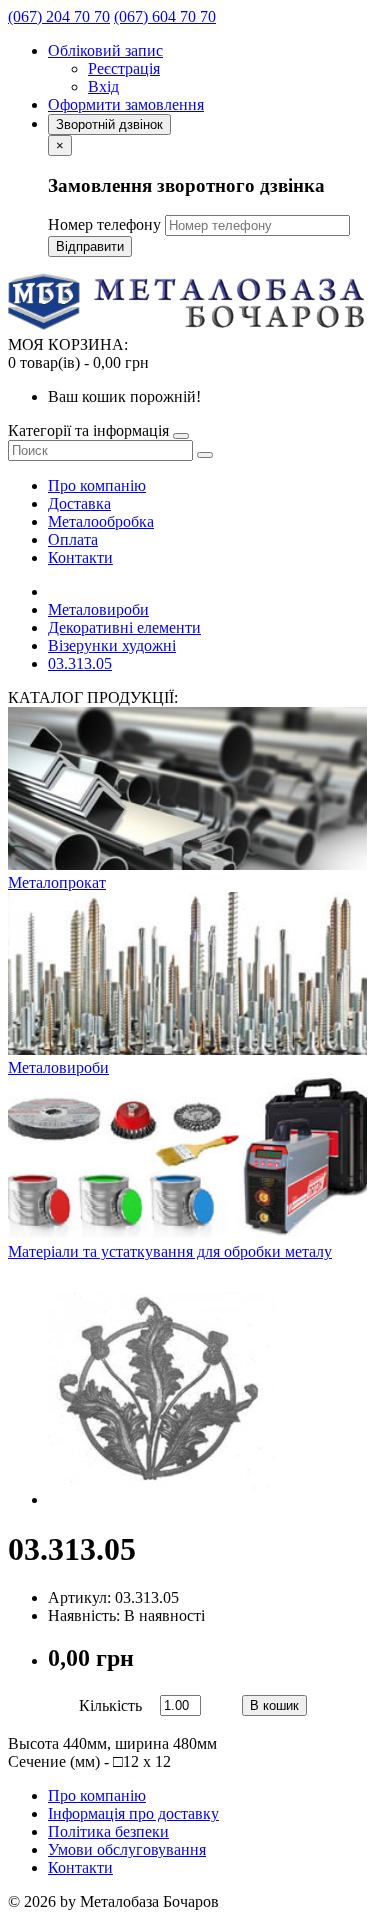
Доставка (79, 503)
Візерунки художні (112, 645)
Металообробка (101, 521)
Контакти (80, 557)
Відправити (90, 246)
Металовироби (98, 609)
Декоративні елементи (124, 627)
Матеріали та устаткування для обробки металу (170, 1251)
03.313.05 (80, 663)
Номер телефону (104, 224)
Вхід (103, 86)
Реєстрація (124, 68)
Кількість (110, 1705)
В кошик (274, 1705)
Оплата (73, 539)
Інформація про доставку (133, 1813)
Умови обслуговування (127, 1849)
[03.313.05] (162, 1499)
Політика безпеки (108, 1831)
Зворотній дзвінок (109, 124)
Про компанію (97, 485)
